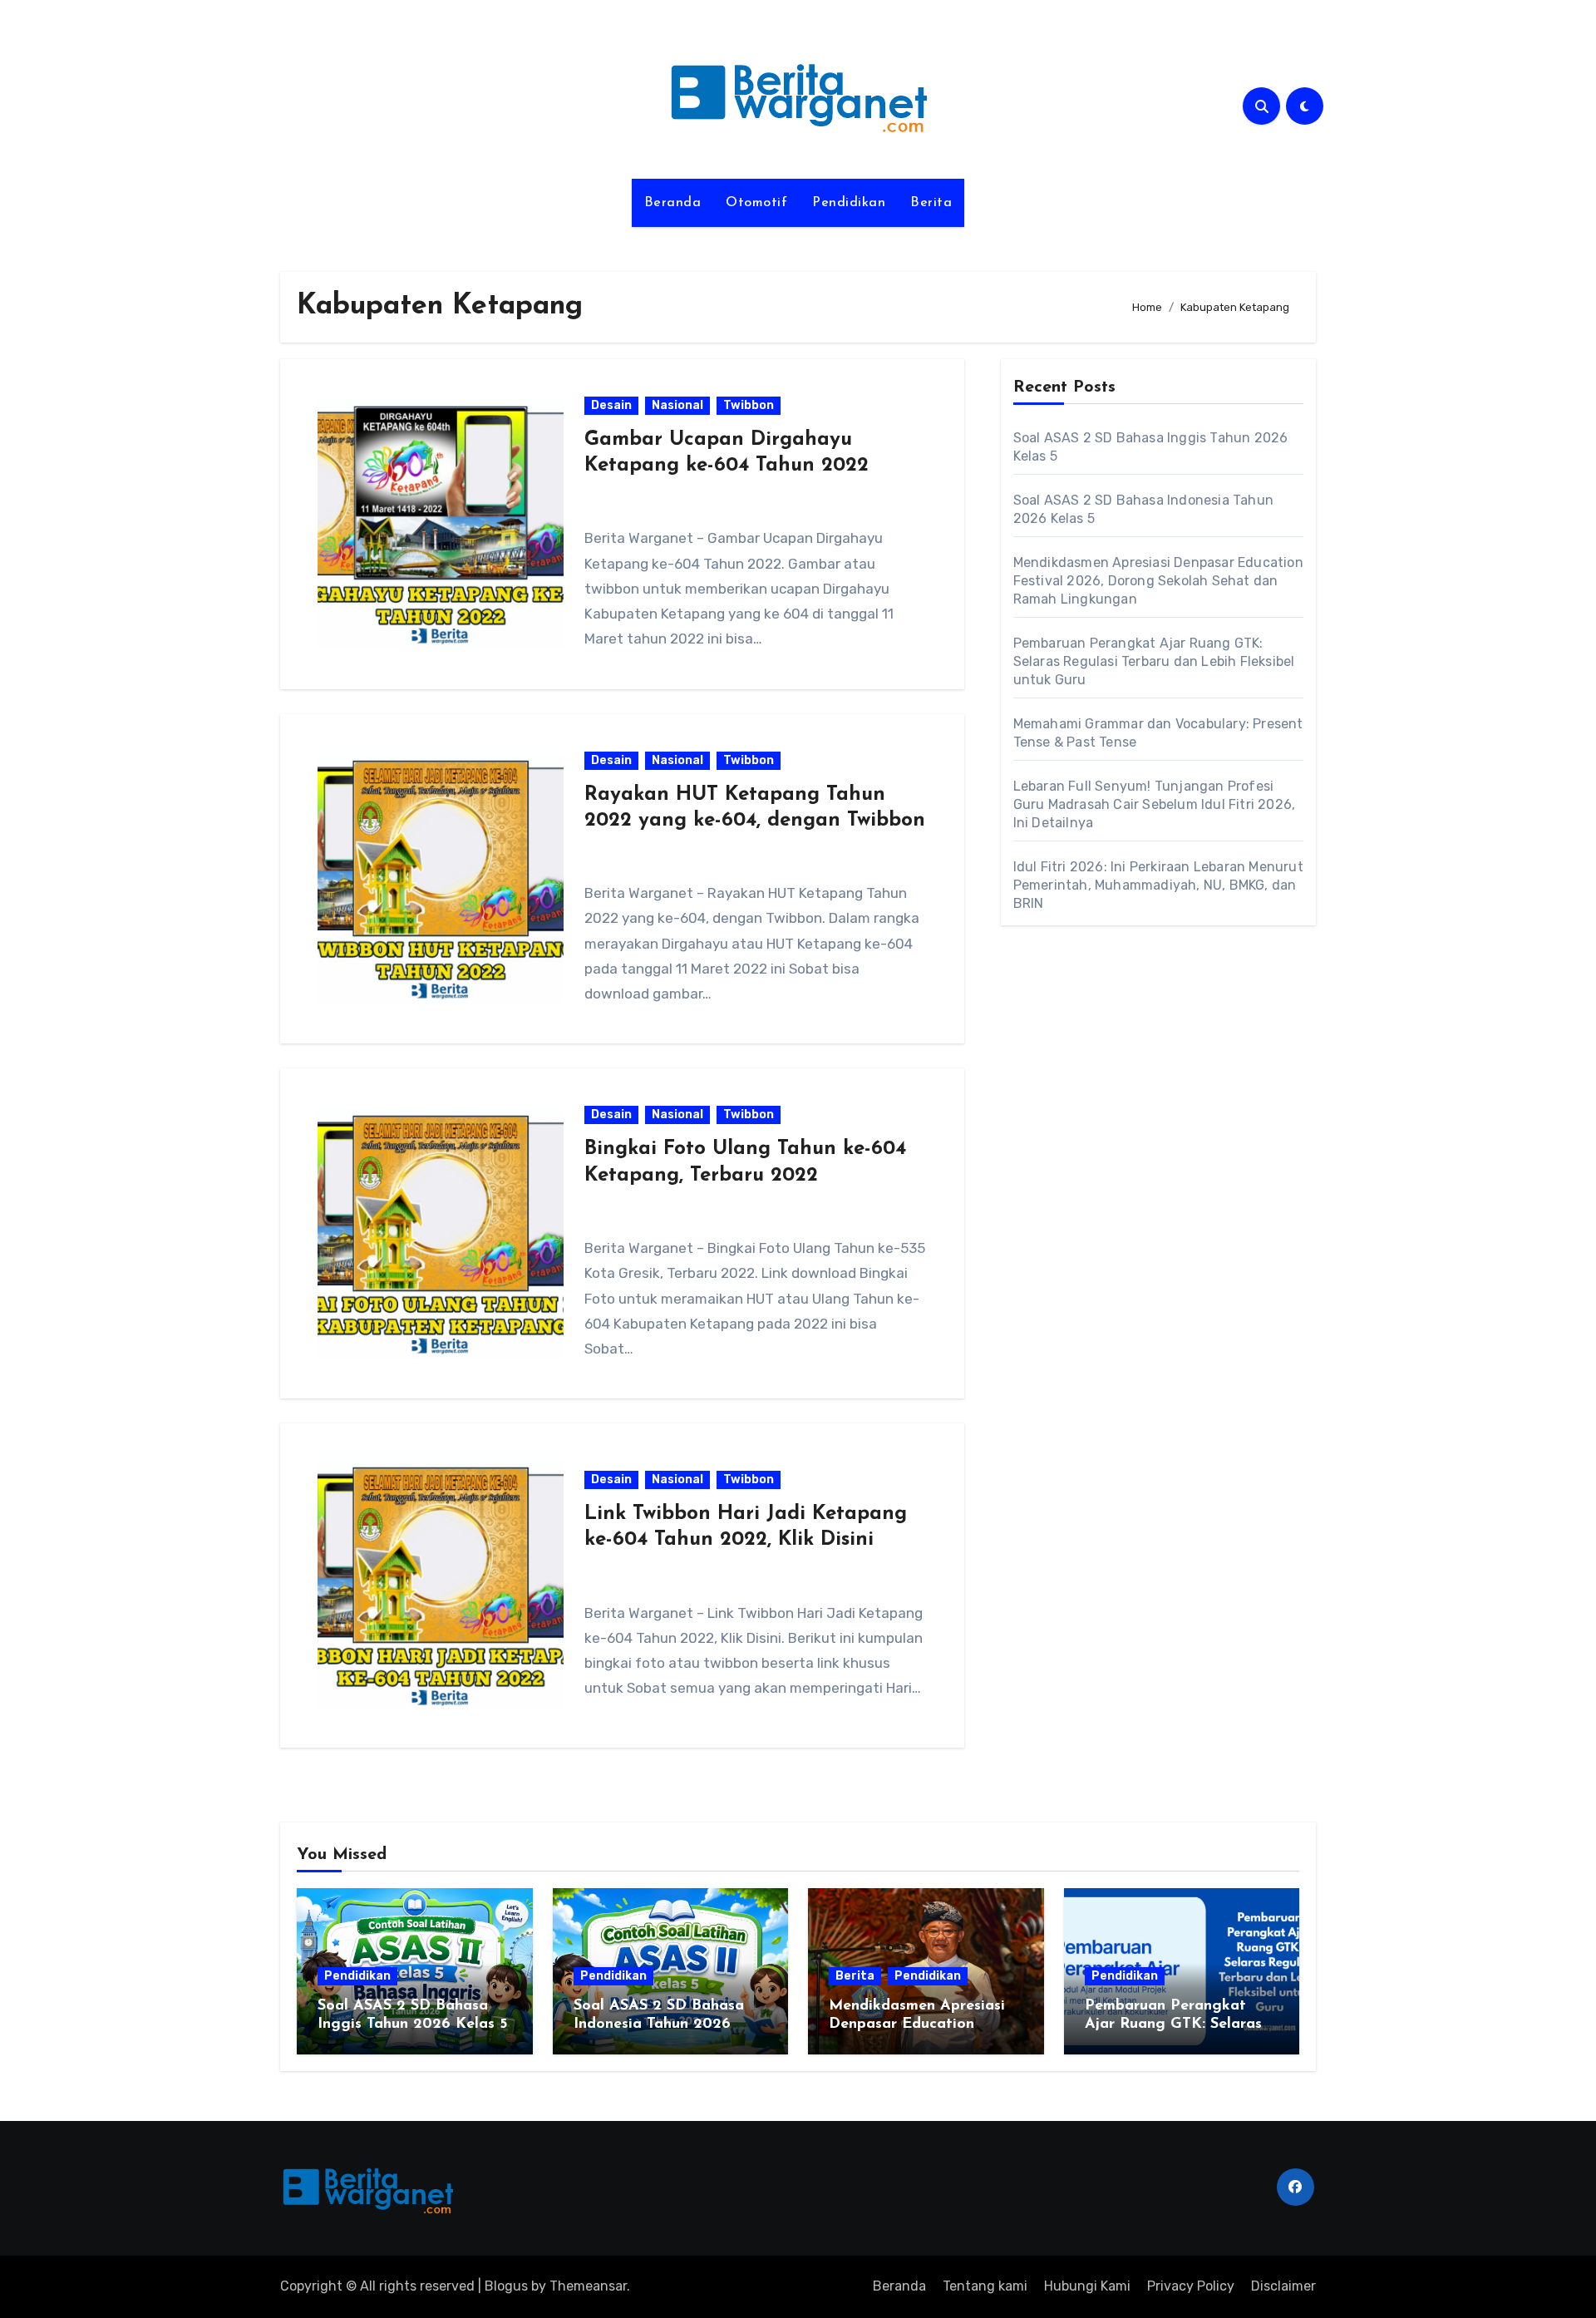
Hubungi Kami (1087, 2286)
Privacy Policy (1191, 2286)
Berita (931, 203)
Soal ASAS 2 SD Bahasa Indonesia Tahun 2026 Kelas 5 (659, 2024)
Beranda (673, 203)
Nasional (677, 405)
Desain (611, 405)
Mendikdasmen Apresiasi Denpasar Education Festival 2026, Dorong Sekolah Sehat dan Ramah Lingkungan (1158, 581)
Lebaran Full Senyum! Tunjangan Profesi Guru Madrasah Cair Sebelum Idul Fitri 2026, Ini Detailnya (1155, 804)
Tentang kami (985, 2286)
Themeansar (588, 2286)
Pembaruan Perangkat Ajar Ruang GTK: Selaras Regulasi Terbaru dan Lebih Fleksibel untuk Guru (1154, 661)
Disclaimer (1283, 2286)
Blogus (506, 2286)
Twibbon (749, 405)
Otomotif (756, 203)
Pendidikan (849, 203)
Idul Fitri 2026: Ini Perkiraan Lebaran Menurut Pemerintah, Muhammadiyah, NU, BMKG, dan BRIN (1158, 885)
